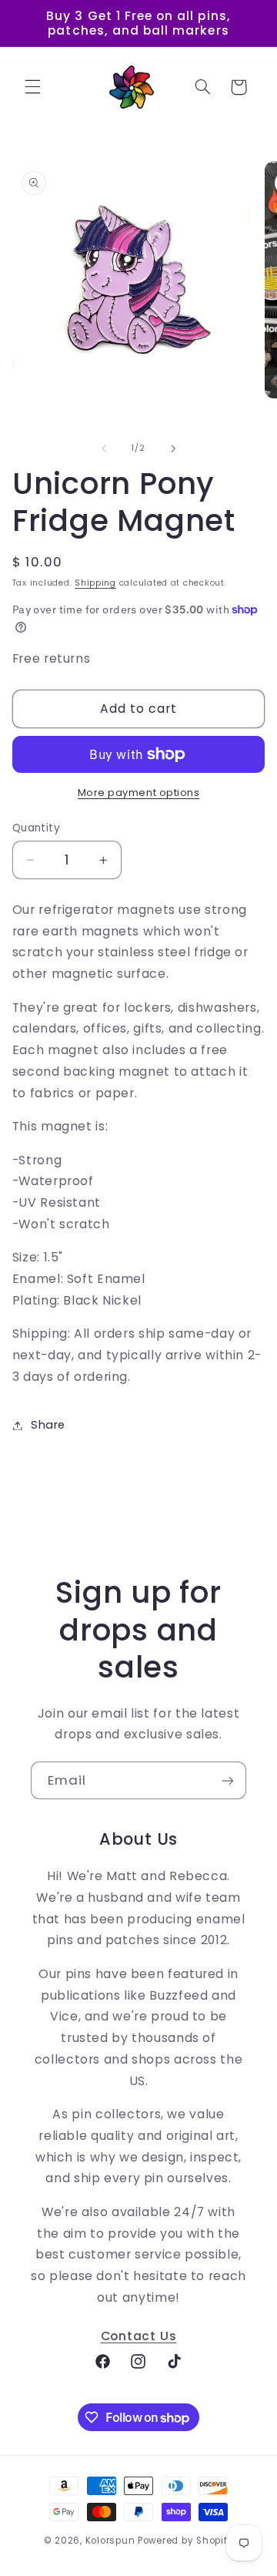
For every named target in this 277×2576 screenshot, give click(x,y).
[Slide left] (104, 448)
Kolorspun (110, 2541)
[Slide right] (173, 448)
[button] (32, 87)
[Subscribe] (228, 1780)
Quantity (36, 828)
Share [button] (48, 1425)
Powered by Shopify (185, 2541)
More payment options (139, 793)
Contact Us (139, 2336)
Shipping (95, 583)
